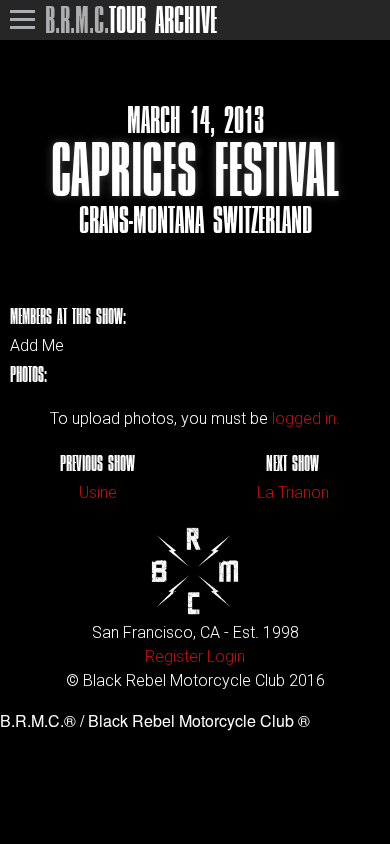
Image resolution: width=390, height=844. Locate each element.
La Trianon (293, 492)
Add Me (37, 346)
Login (226, 656)
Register (174, 656)
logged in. (306, 418)
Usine (98, 492)
